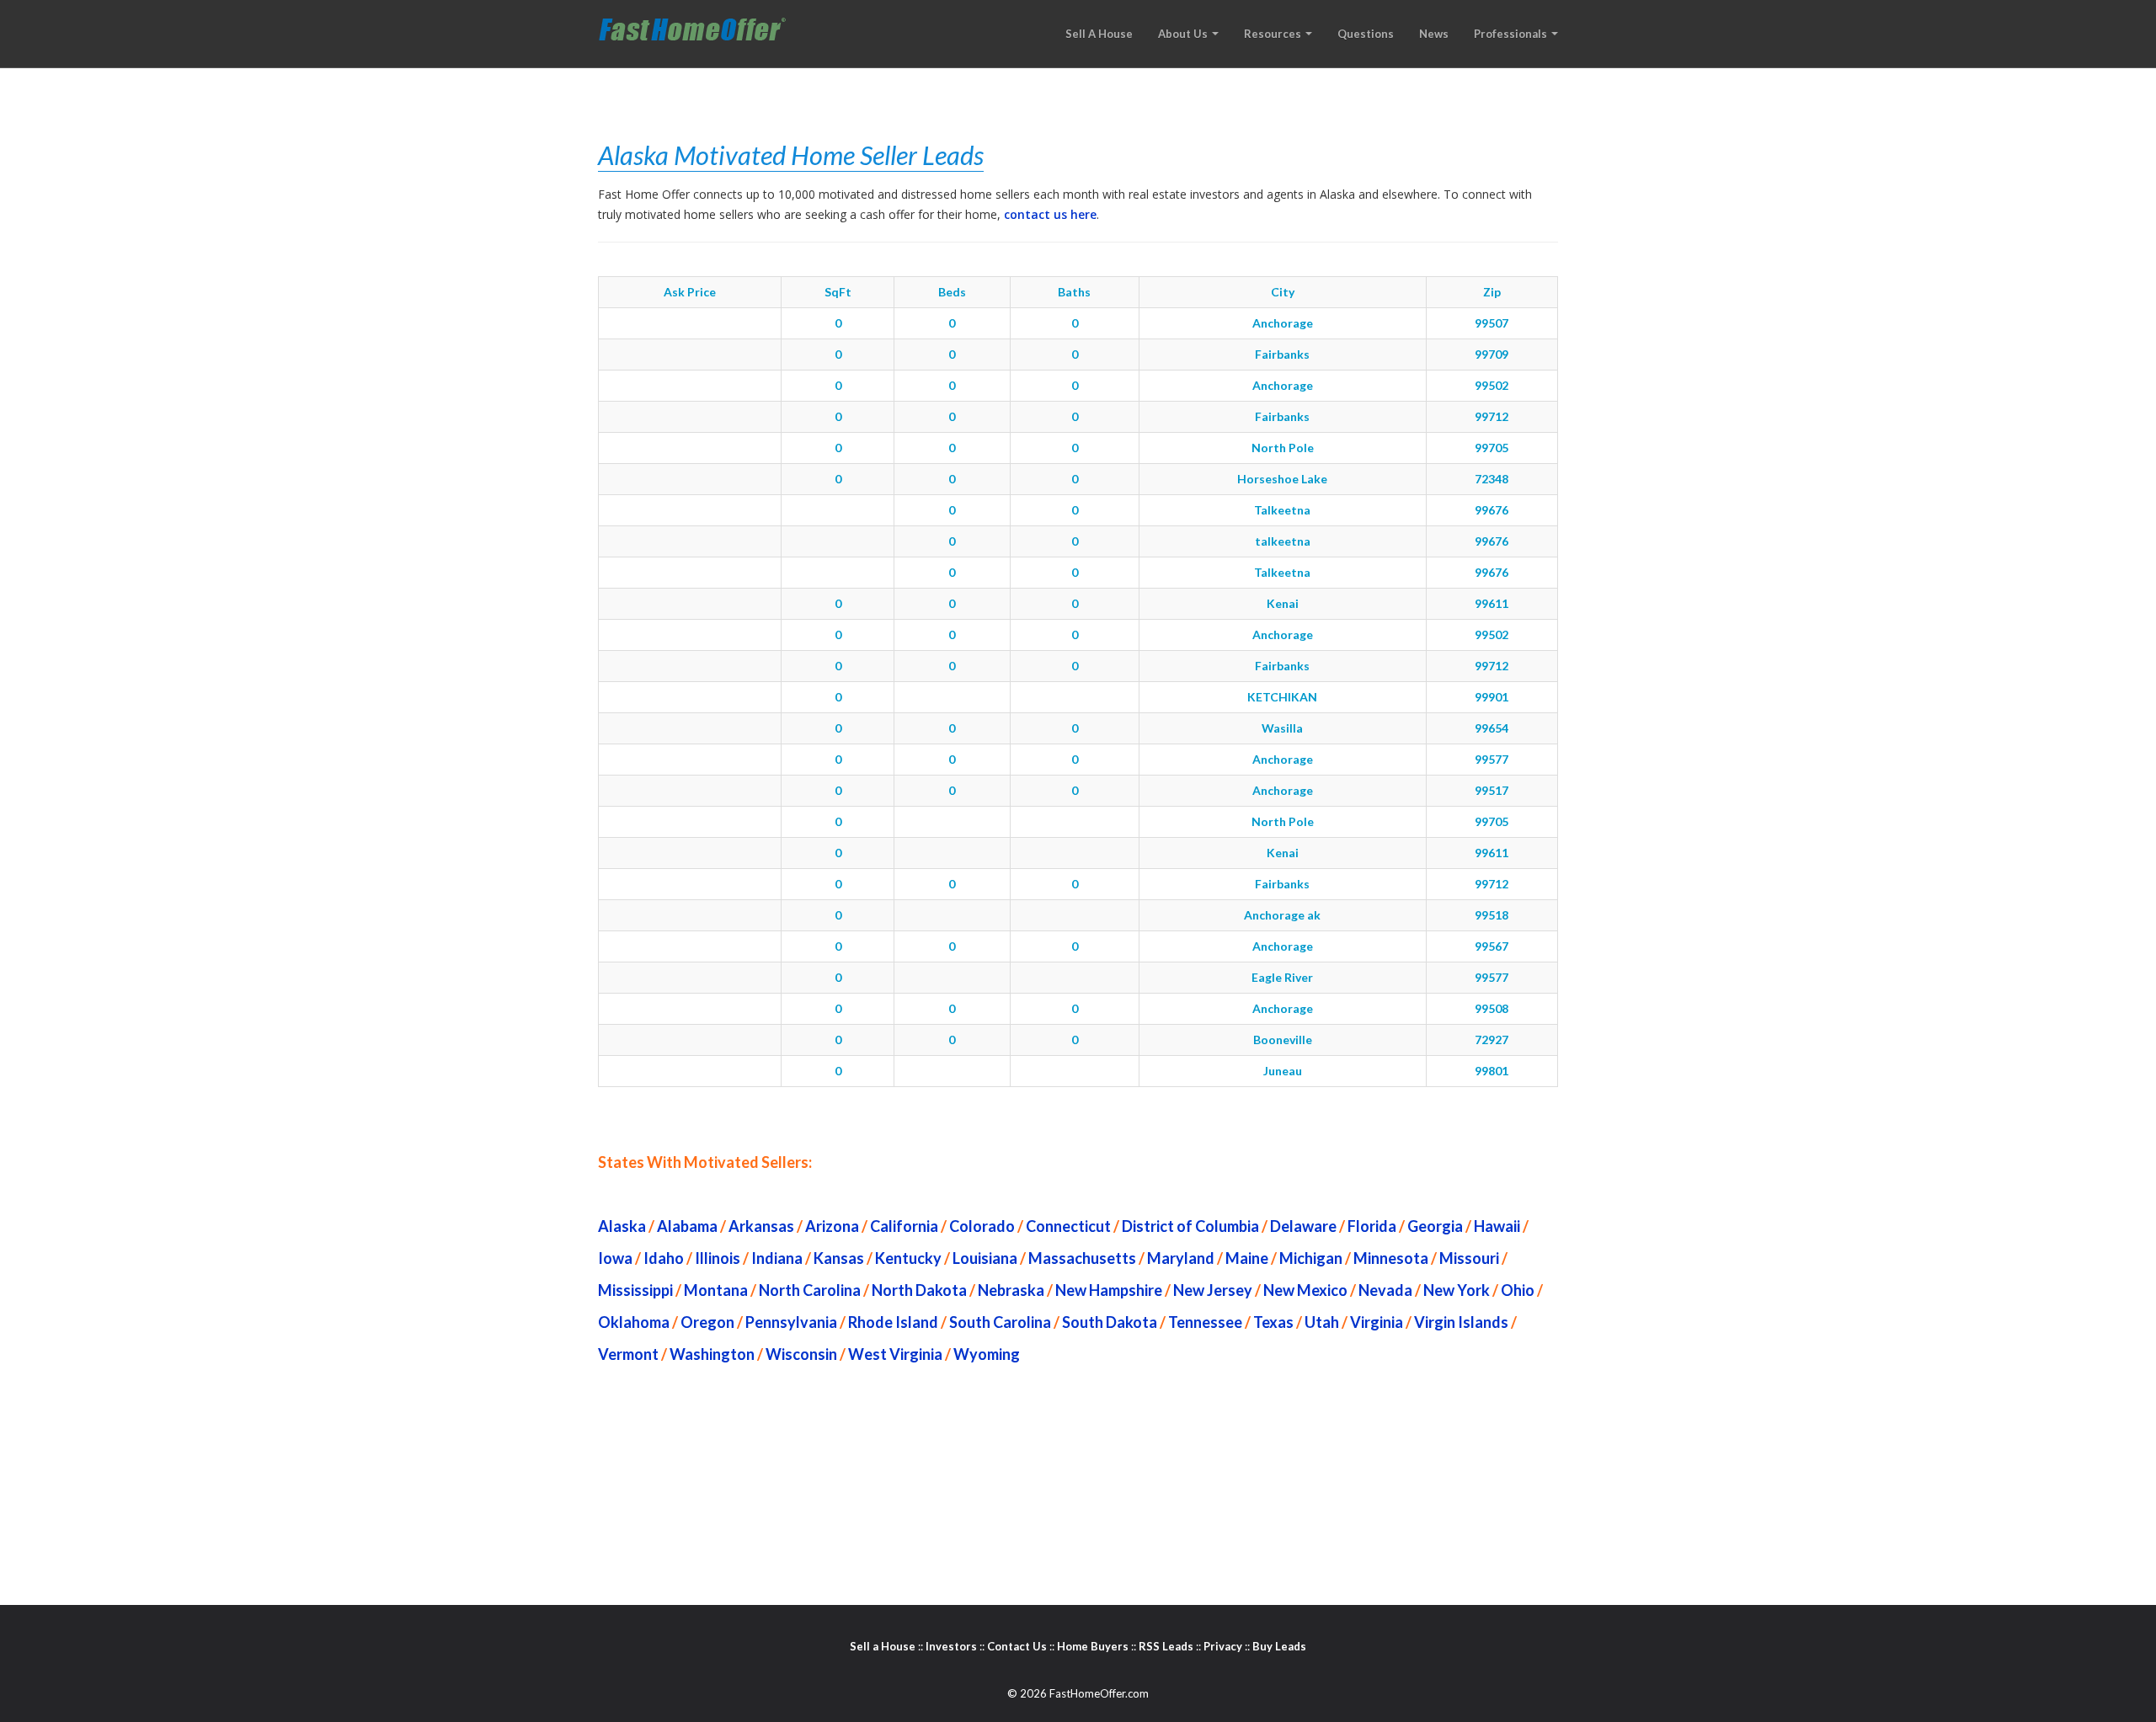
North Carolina (810, 1290)
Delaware (1303, 1226)
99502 (1492, 385)
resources (1274, 34)
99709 (1492, 354)
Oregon (707, 1322)
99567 (1492, 946)
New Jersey (1213, 1290)
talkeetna (1283, 541)
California (904, 1226)
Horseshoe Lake (1282, 479)
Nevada (1385, 1290)
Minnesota (1391, 1258)
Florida (1372, 1226)
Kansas (839, 1258)
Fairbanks (1282, 354)
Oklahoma (634, 1322)
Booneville (1283, 1040)
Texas (1273, 1322)
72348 (1492, 479)
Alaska (622, 1226)
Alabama (687, 1226)
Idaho (664, 1258)
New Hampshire (1109, 1290)
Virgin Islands (1461, 1322)
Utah (1322, 1322)
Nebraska (1011, 1290)
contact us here (1050, 214)
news (1434, 34)
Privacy (1223, 1646)
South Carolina (1000, 1322)
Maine (1247, 1258)
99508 (1492, 1008)
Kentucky (908, 1258)
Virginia (1377, 1322)
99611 (1492, 603)
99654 (1492, 728)
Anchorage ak (1282, 915)
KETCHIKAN (1282, 697)
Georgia (1435, 1226)
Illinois (718, 1258)
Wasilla (1282, 728)
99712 (1492, 416)
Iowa (615, 1258)
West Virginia (895, 1354)
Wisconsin (801, 1354)
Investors (951, 1646)
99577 (1492, 759)
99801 (1492, 1071)
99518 (1492, 915)
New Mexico (1305, 1290)
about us (1184, 34)
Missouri (1469, 1258)
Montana (716, 1290)
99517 (1492, 790)
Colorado (982, 1226)
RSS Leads (1166, 1646)
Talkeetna (1282, 510)
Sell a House (883, 1646)
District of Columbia (1190, 1226)
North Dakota (919, 1290)
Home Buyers (1093, 1646)
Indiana (777, 1258)
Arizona (832, 1226)
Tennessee (1205, 1322)
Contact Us (1017, 1646)
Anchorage (1283, 323)
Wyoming (987, 1354)
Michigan (1311, 1258)
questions (1366, 34)
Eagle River (1282, 977)
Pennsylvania (791, 1322)
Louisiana (985, 1258)
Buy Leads (1279, 1646)
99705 (1492, 448)
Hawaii (1497, 1226)
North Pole (1283, 448)
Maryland (1181, 1258)
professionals (1512, 34)
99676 (1492, 510)
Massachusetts (1082, 1258)
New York (1457, 1290)
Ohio (1518, 1290)
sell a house (1099, 34)
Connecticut (1068, 1226)
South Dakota (1110, 1322)
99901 (1492, 697)
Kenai (1283, 603)
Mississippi (635, 1290)
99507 (1492, 323)
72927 (1492, 1040)
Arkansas (761, 1226)
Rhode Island (893, 1322)
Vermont (628, 1354)
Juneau (1283, 1071)
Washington (712, 1354)
